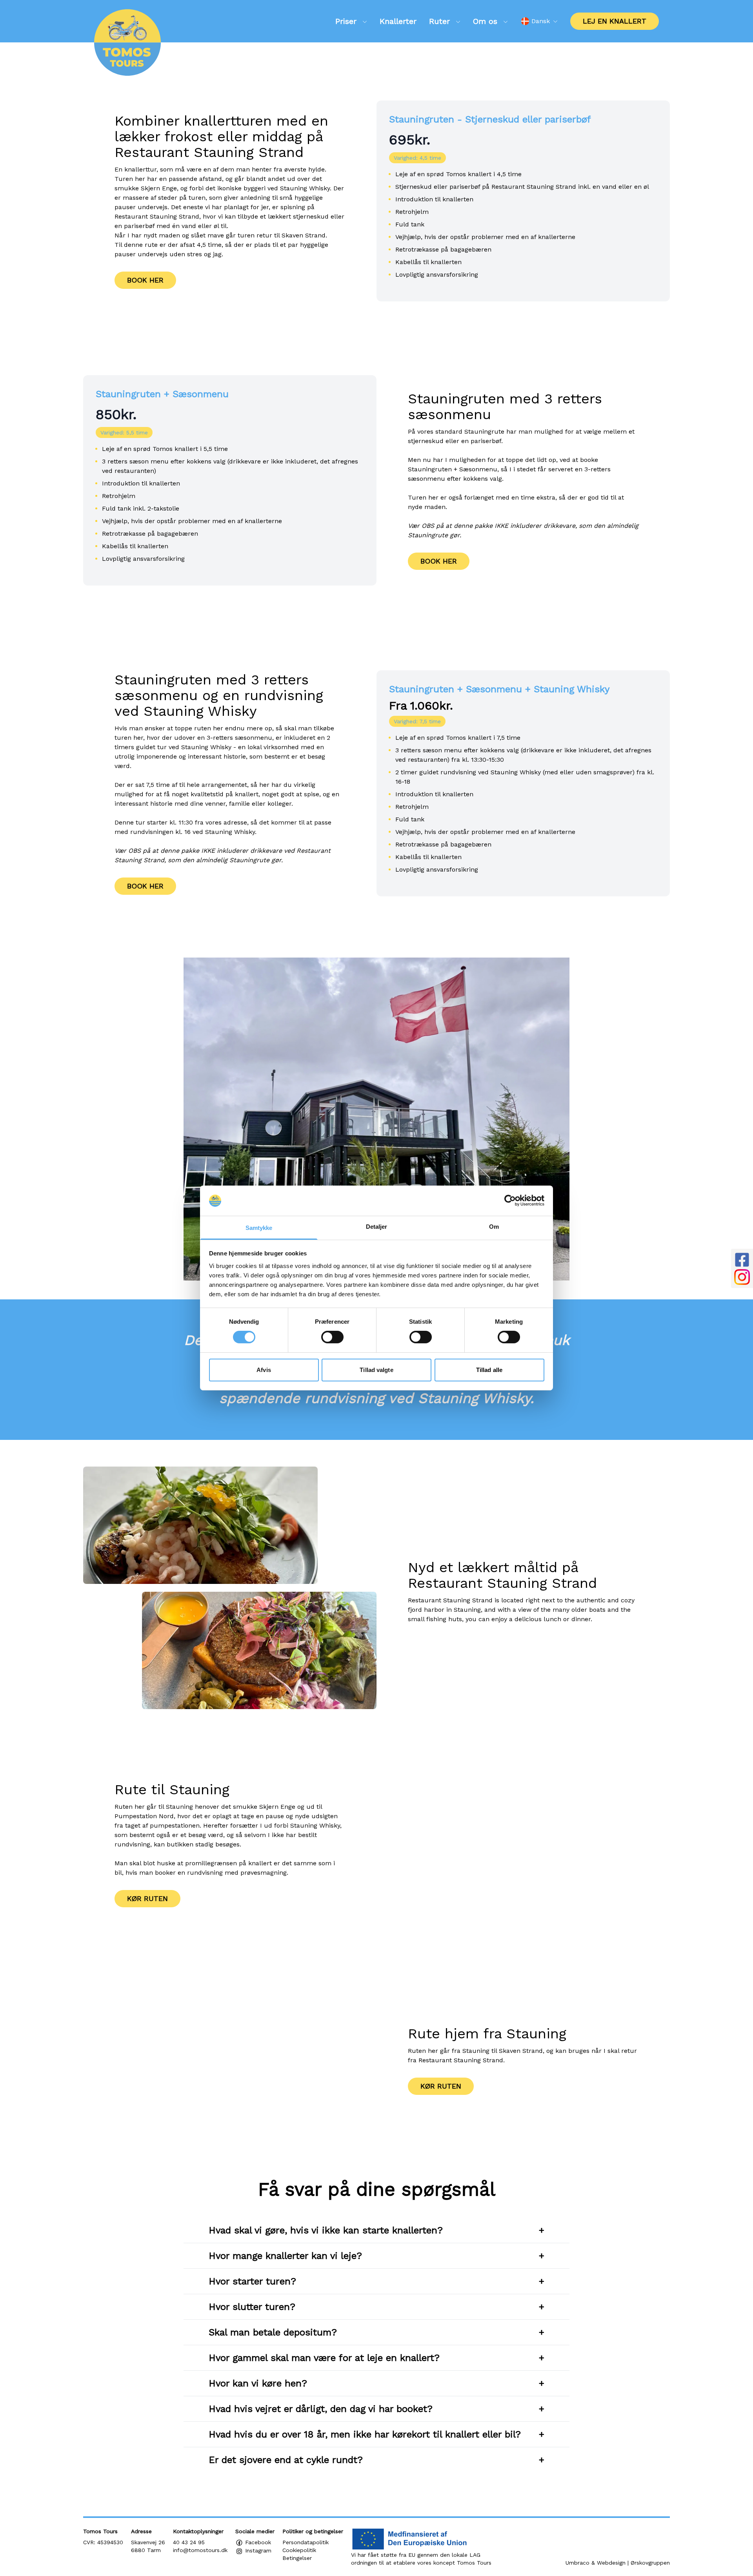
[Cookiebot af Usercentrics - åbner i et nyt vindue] (510, 1200)
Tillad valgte (376, 1370)
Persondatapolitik (306, 2542)
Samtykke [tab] (259, 1228)
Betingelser (297, 2558)
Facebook (257, 2542)
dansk (541, 21)
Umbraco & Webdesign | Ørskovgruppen (618, 2563)
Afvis (264, 1370)
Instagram (257, 2550)
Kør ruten (147, 1898)
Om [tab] (494, 1227)
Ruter (441, 21)
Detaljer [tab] (377, 1227)
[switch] (332, 1337)
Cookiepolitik (299, 2550)
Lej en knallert (615, 21)
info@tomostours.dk (200, 2550)
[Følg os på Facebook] (742, 1260)
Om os (487, 21)
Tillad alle (489, 1370)
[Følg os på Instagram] (742, 1277)
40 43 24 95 (189, 2542)
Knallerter (398, 21)
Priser (347, 21)
